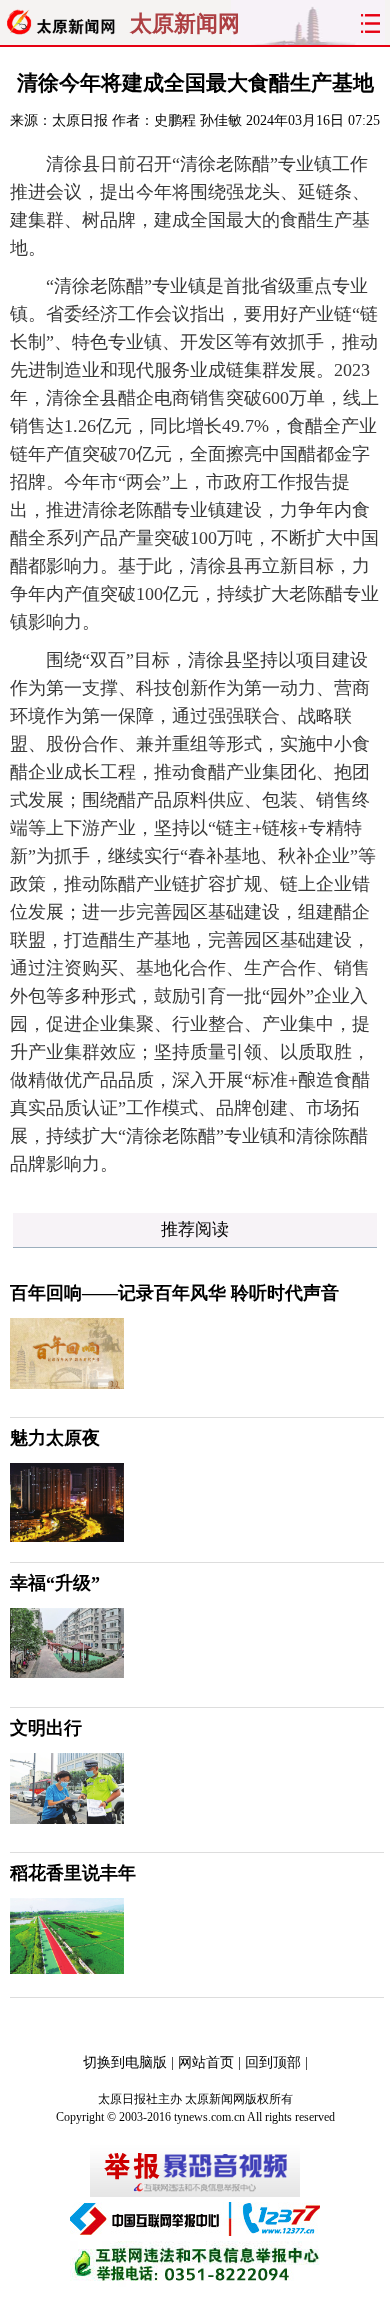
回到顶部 (273, 2062)
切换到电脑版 (125, 2062)
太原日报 (80, 120)
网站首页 (206, 2062)
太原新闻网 (185, 24)
